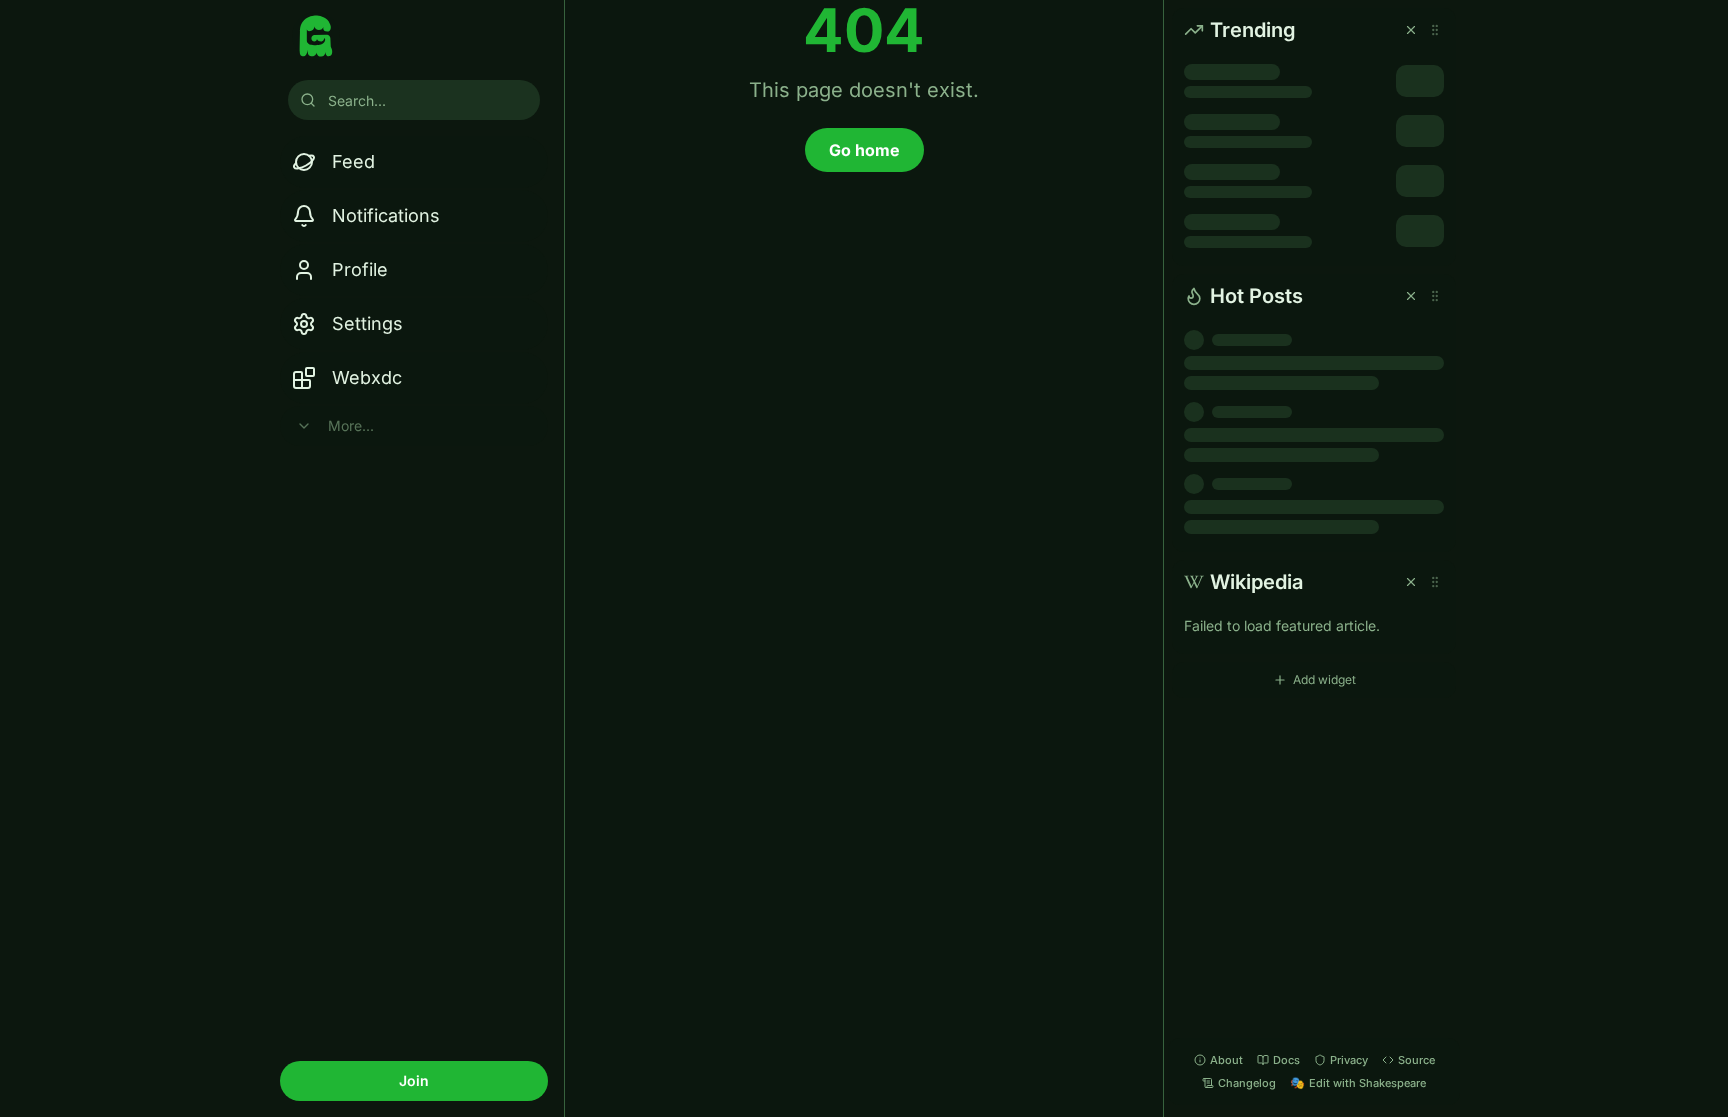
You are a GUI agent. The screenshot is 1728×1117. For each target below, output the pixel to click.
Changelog (1247, 1083)
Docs (1286, 1060)
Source (1416, 1060)
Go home (864, 150)
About (1226, 1060)
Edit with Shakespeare (1358, 1082)
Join (414, 1080)
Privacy (1349, 1060)
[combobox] (414, 100)
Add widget (1324, 679)
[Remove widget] (1411, 30)
